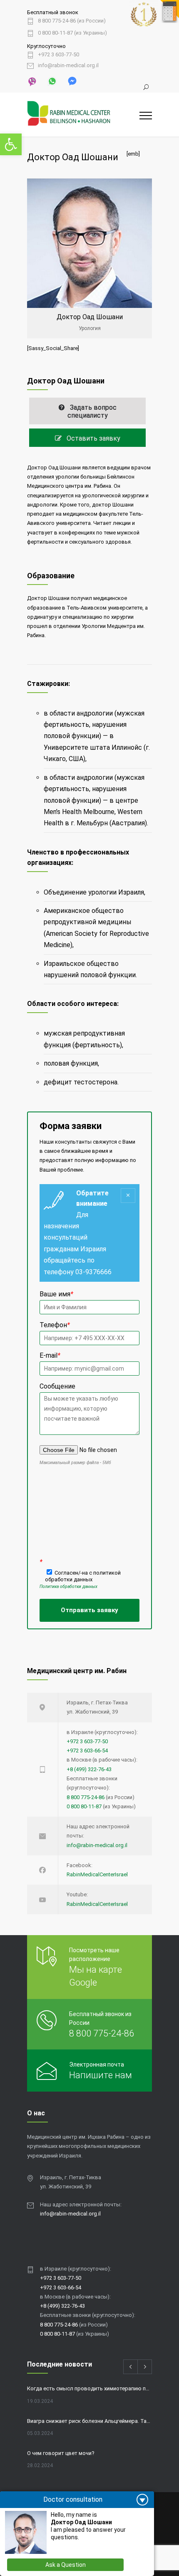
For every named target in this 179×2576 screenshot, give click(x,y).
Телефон (55, 1325)
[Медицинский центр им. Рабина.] (83, 115)
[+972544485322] (32, 81)
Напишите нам (101, 2075)
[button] (11, 144)
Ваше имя (56, 1294)
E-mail (50, 1355)
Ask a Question (66, 2565)
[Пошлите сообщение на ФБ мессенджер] (72, 81)
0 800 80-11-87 (84, 1806)
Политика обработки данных (68, 1587)
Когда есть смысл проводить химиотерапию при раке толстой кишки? (89, 2388)
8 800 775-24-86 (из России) (72, 21)
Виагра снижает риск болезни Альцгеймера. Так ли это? (89, 2421)
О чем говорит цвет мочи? (61, 2453)
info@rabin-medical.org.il (68, 66)
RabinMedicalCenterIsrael (97, 1874)
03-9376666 (93, 1272)
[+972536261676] (52, 81)
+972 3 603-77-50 (58, 55)
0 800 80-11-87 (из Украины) (72, 33)
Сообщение (57, 1386)
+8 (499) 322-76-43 (89, 1769)
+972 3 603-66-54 (87, 1751)
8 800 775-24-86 (86, 1797)
